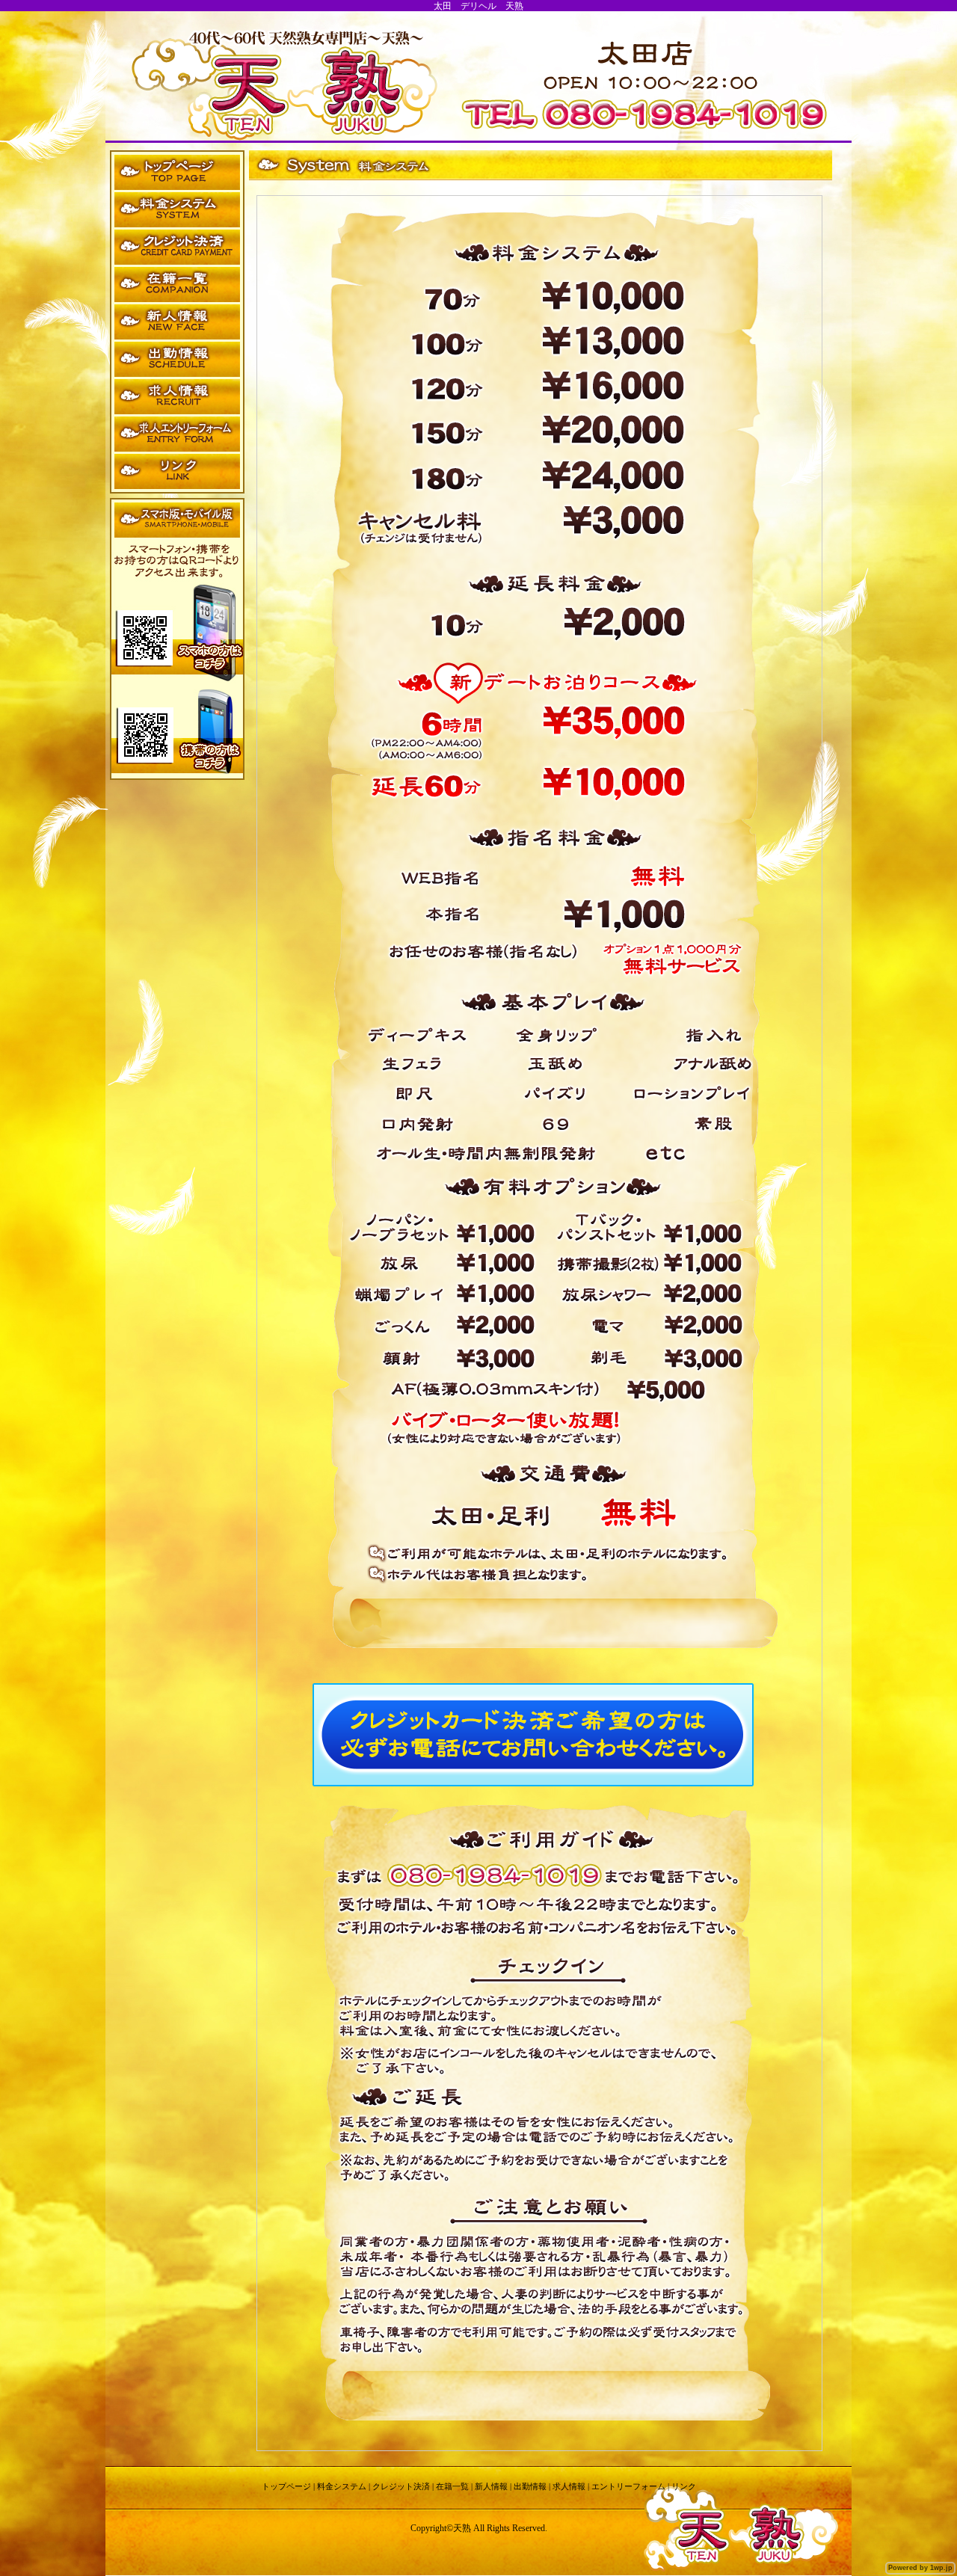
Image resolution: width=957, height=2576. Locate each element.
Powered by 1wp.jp (920, 2568)
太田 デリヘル (465, 6)
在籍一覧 (452, 2486)
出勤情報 (530, 2486)
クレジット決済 (401, 2486)
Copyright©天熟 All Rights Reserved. (479, 2528)
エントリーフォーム (628, 2486)
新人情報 (491, 2486)
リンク (684, 2486)
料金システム (342, 2486)
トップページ (286, 2486)
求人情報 (569, 2486)
